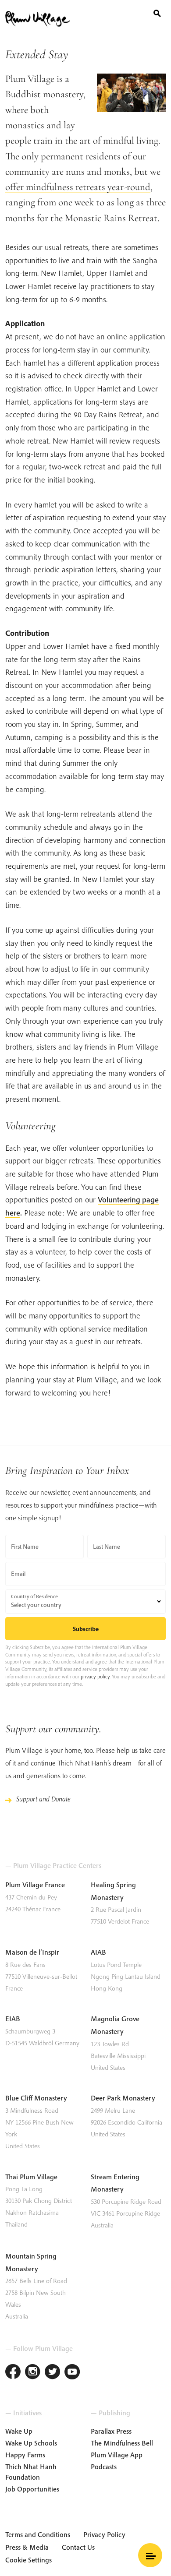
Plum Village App (117, 2455)
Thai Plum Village (31, 2177)
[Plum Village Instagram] (33, 2373)
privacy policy (95, 1676)
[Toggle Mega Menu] (150, 2555)
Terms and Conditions (38, 2534)
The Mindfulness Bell (122, 2443)
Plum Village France (35, 1885)
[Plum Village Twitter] (52, 2373)
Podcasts (104, 2467)
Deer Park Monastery (123, 2098)
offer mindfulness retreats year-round (78, 187)
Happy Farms (25, 2455)
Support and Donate (43, 1799)
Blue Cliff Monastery (36, 2098)
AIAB (98, 1952)
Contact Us (78, 2547)
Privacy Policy (104, 2534)
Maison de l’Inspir (32, 1952)
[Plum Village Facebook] (13, 2373)
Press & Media (27, 2547)
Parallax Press (111, 2431)
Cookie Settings (28, 2560)
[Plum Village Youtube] (72, 2373)
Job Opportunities (32, 2489)
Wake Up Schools (31, 2443)
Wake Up (19, 2431)
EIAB (13, 2019)
